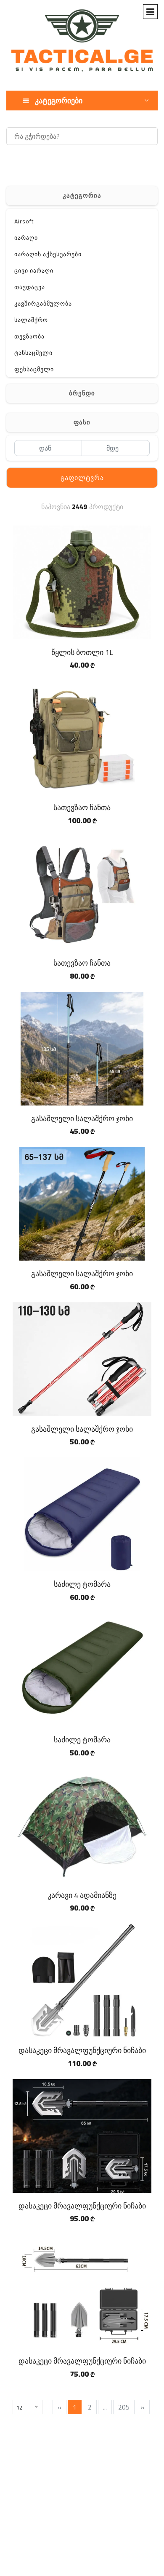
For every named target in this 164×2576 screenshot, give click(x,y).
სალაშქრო (31, 320)
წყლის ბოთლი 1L (82, 652)
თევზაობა (29, 336)
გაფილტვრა (82, 478)
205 (124, 2407)
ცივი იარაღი (34, 271)
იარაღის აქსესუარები (48, 254)
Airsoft (24, 221)
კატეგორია (82, 195)
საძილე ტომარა (82, 1584)
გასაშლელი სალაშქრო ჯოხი (82, 1118)
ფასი (82, 422)
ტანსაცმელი (33, 353)
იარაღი (26, 238)
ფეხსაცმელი (34, 369)
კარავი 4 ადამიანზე (82, 1895)
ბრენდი (82, 393)
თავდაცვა (30, 287)
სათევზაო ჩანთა (82, 807)
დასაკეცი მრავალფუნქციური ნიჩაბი (82, 2050)
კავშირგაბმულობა (43, 303)
